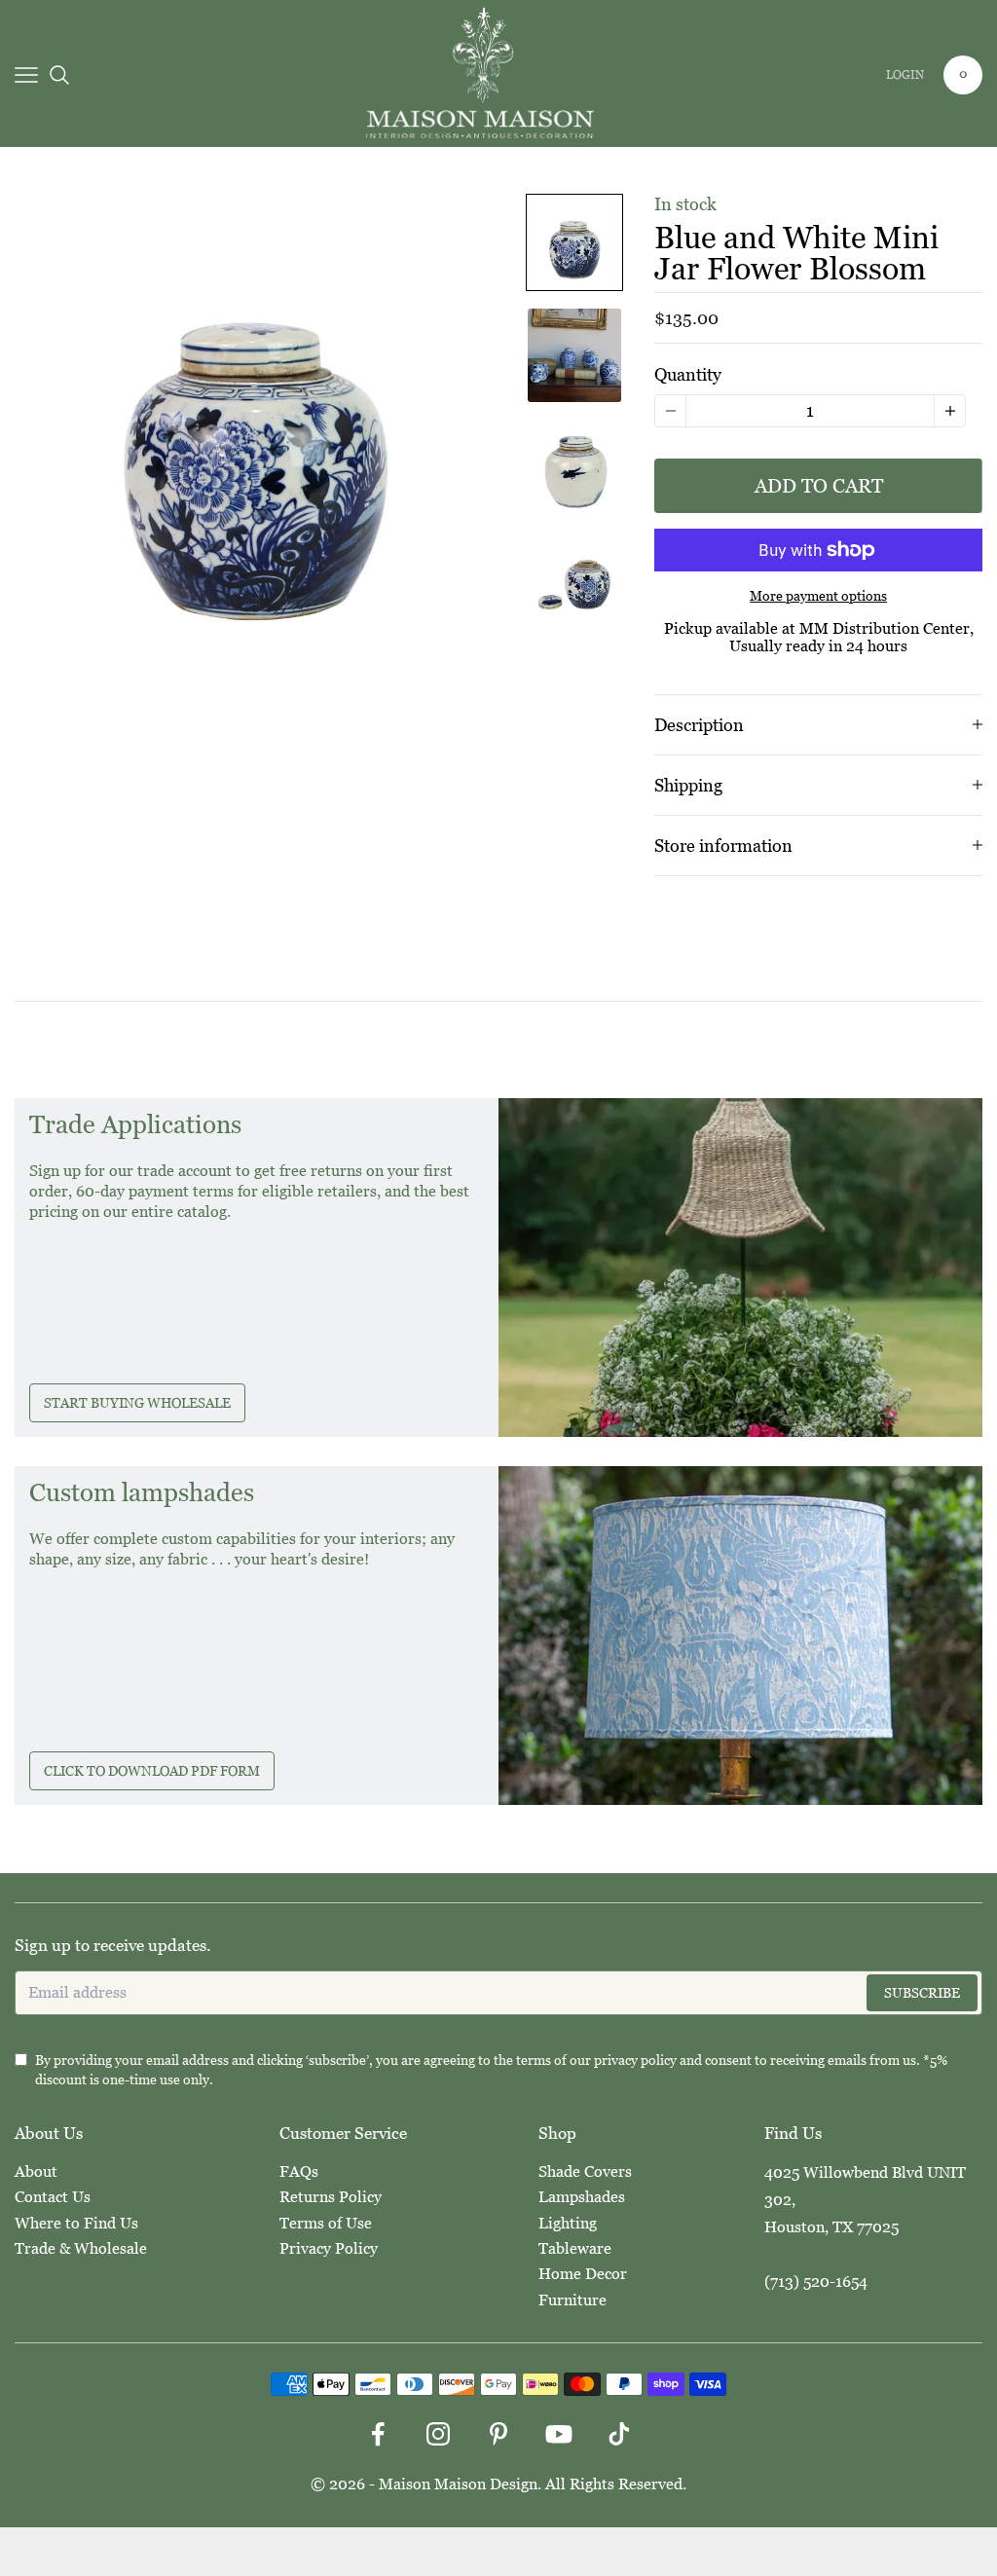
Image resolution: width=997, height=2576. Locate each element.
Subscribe (922, 1993)
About (36, 2171)
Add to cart (819, 486)
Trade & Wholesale (81, 2248)
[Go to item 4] (574, 581)
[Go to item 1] (574, 242)
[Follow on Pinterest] (498, 2434)
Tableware (575, 2248)
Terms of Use (326, 2223)
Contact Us (53, 2197)
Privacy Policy (329, 2248)
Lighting (568, 2223)
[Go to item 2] (574, 355)
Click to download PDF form (152, 1771)
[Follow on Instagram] (438, 2434)
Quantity (688, 374)
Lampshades (582, 2197)
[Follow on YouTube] (559, 2434)
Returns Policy (331, 2197)
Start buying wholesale (137, 1403)
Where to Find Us (76, 2223)
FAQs (299, 2171)
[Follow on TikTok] (619, 2434)
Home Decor (583, 2274)
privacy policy (635, 2060)
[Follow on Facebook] (378, 2434)
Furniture (572, 2300)
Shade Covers (585, 2171)
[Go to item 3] (574, 468)
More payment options (818, 596)
